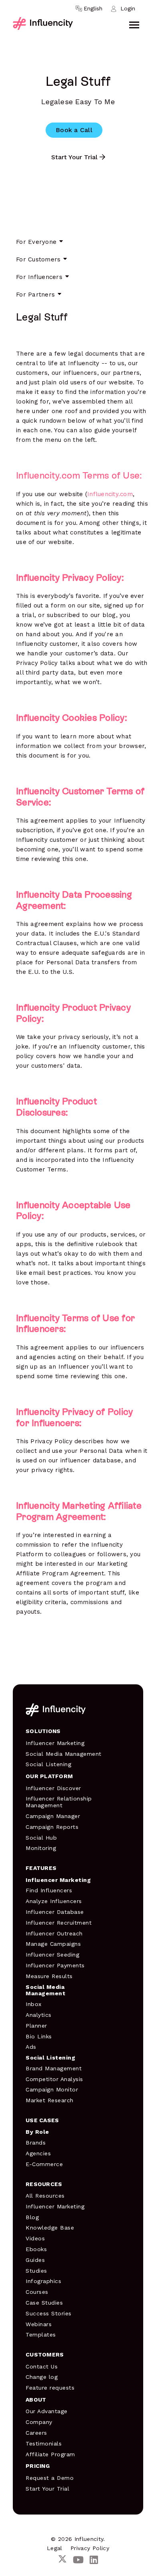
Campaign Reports (52, 1827)
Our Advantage (47, 2411)
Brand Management (54, 2068)
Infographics (43, 2281)
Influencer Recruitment (59, 1923)
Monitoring (41, 1848)
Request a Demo (50, 2478)
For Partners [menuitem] (35, 295)
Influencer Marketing (55, 1743)
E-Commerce (44, 2164)
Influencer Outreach (54, 1933)
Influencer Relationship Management (59, 1802)
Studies (36, 2271)
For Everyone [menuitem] (36, 242)
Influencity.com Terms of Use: (79, 475)
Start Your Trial (74, 157)
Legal (55, 2548)
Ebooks (36, 2249)
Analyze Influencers (54, 1901)
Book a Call (74, 130)
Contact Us (42, 2366)
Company (39, 2422)
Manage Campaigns (53, 1944)
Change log (42, 2377)
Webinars (39, 2324)
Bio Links (39, 2036)
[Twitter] (62, 2560)
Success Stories (49, 2313)
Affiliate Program (50, 2454)
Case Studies (44, 2303)
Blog (32, 2217)
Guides (35, 2260)
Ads (31, 2047)
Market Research (50, 2100)
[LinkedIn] (94, 2560)
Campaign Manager (53, 1816)
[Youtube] (78, 2560)
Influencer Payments (55, 1965)
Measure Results (49, 1976)
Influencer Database (55, 1912)
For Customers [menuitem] (38, 259)
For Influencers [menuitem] (39, 277)
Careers (36, 2433)
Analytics (39, 2015)
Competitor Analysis (54, 2079)
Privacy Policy (90, 2548)
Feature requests (50, 2388)
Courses (37, 2292)
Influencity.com (110, 494)
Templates (41, 2335)
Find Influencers (49, 1890)
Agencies (38, 2153)
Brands (36, 2143)
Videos (35, 2238)
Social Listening (48, 1764)
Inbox (34, 2004)
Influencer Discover (53, 1788)
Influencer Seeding (52, 1955)
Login (128, 8)
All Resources (45, 2196)
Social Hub (41, 1838)
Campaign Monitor (52, 2089)
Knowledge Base (50, 2228)
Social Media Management (64, 1754)
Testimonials (44, 2443)
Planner (36, 2026)
